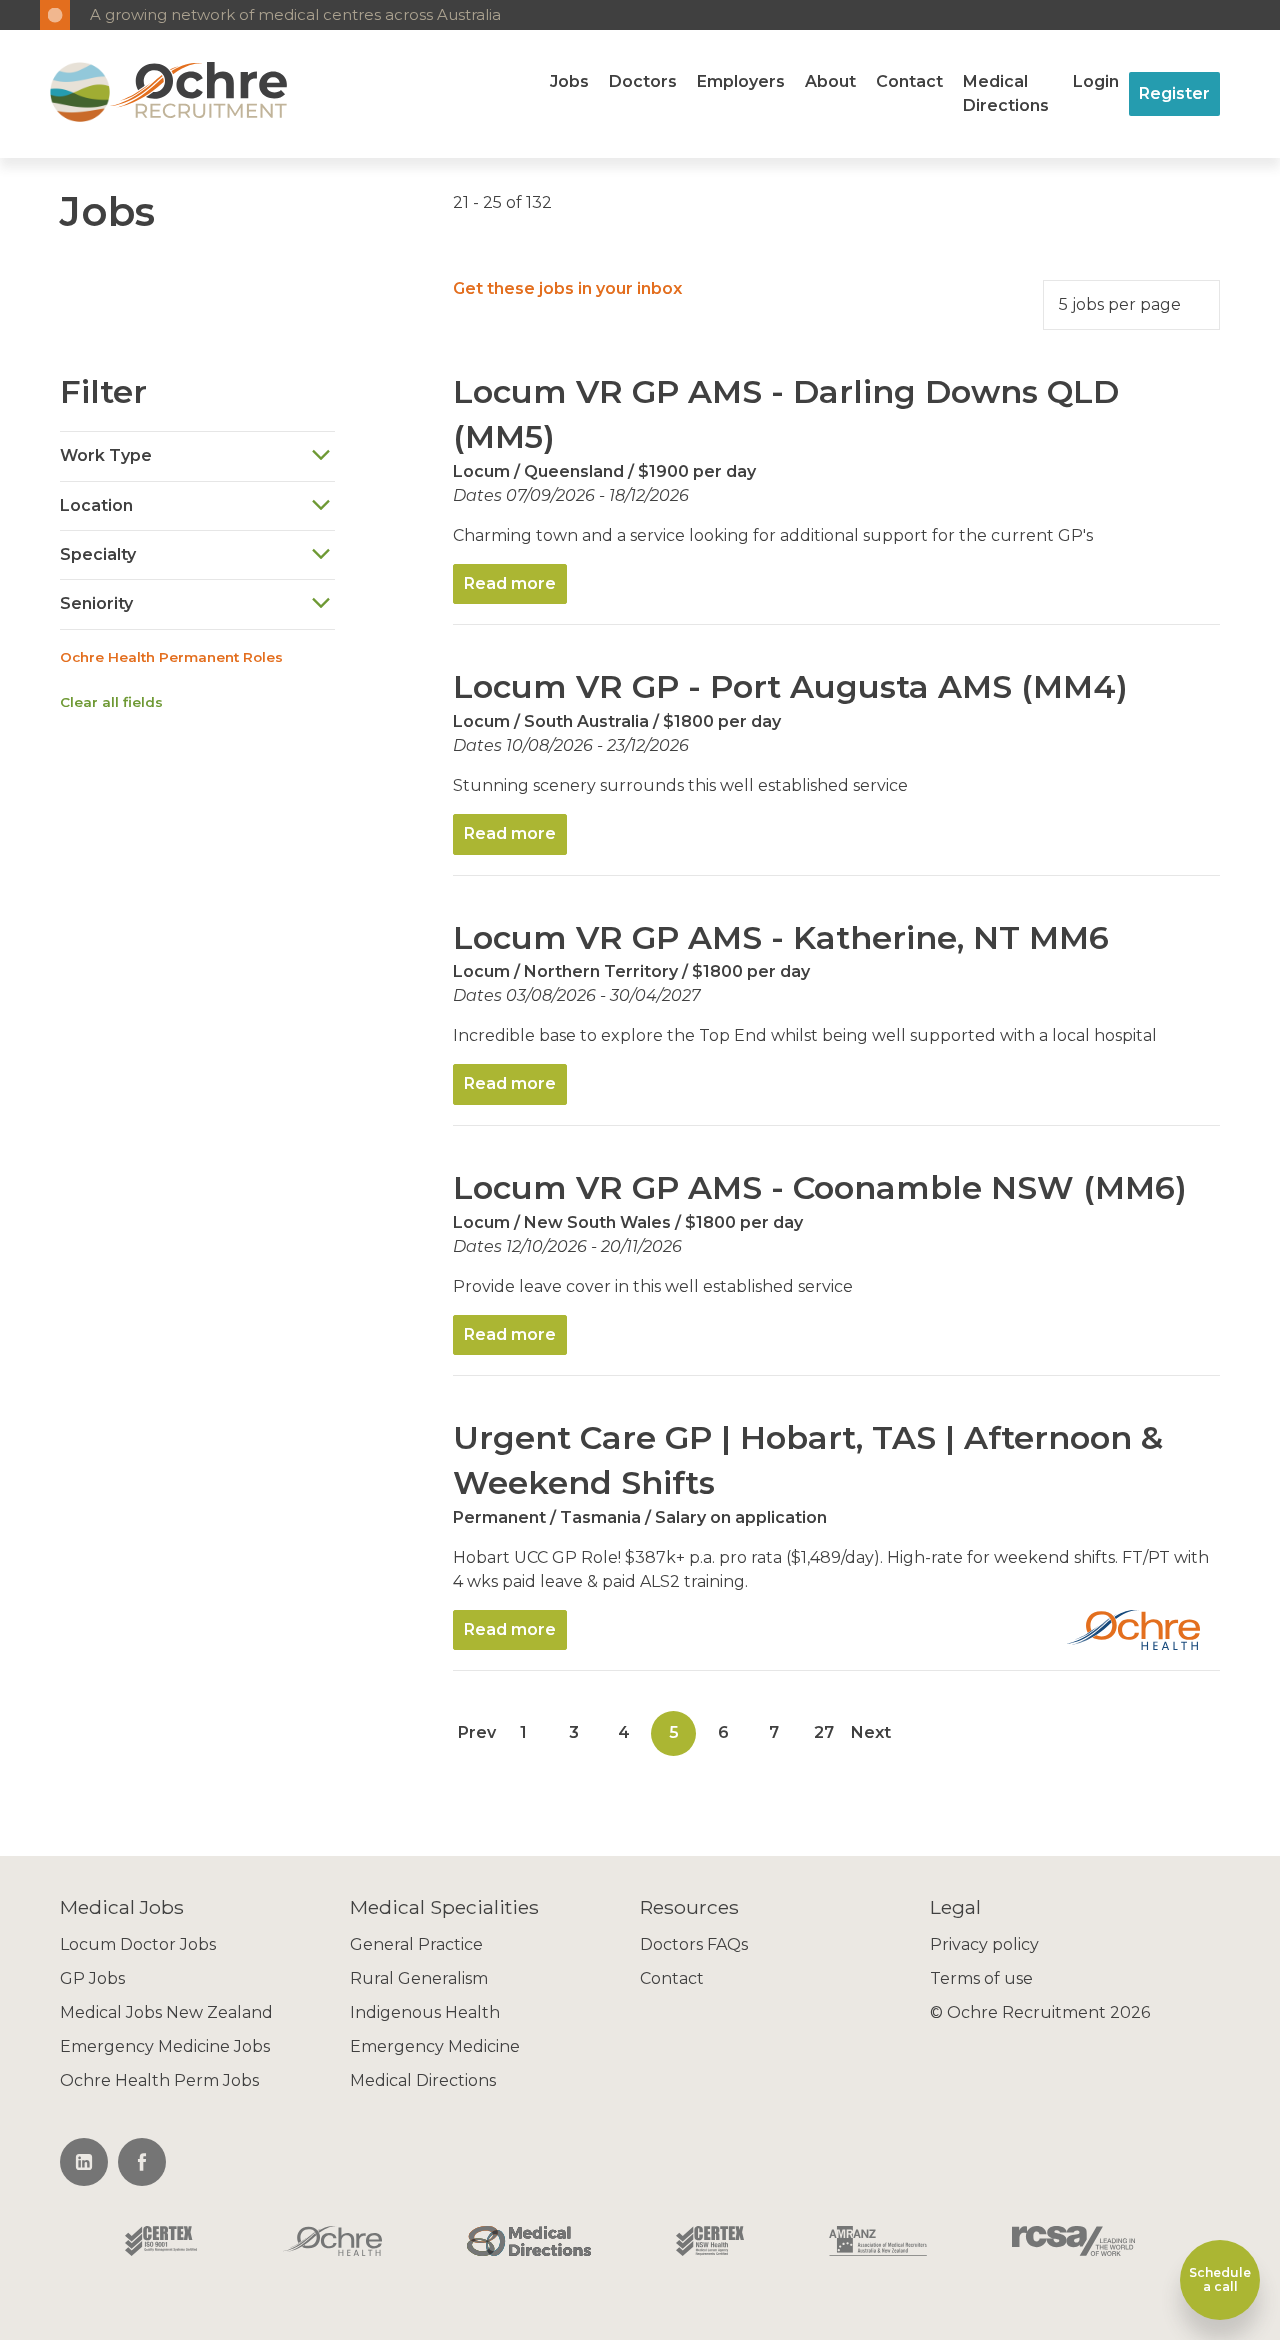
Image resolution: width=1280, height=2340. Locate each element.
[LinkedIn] (84, 2162)
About (830, 81)
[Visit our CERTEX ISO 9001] (161, 2243)
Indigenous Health (425, 2012)
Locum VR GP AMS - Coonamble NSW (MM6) (820, 1187)
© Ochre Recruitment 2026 (1040, 2012)
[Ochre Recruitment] (80, 94)
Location (96, 505)
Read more (510, 583)
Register (1174, 93)
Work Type (106, 455)
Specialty (98, 554)
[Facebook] (142, 2162)
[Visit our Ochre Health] (333, 2243)
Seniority (96, 603)
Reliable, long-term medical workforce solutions (264, 14)
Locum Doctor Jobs (138, 1944)
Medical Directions (1006, 93)
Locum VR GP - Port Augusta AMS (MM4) (790, 686)
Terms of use (981, 1978)
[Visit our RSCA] (1073, 2243)
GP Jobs (92, 1978)
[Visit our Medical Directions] (529, 2243)
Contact (909, 81)
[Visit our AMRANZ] (878, 2243)
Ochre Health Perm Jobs (159, 2080)
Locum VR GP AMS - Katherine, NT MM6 (781, 937)
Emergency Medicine (435, 2046)
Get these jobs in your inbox (567, 288)
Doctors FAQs (694, 1944)
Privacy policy (984, 1944)
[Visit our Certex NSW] (710, 2243)
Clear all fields (111, 702)
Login (1096, 81)
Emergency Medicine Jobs (165, 2046)
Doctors (643, 81)
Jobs (569, 81)
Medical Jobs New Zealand (166, 2012)
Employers (741, 81)
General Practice (416, 1944)
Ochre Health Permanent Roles (171, 657)
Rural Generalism (419, 1978)
